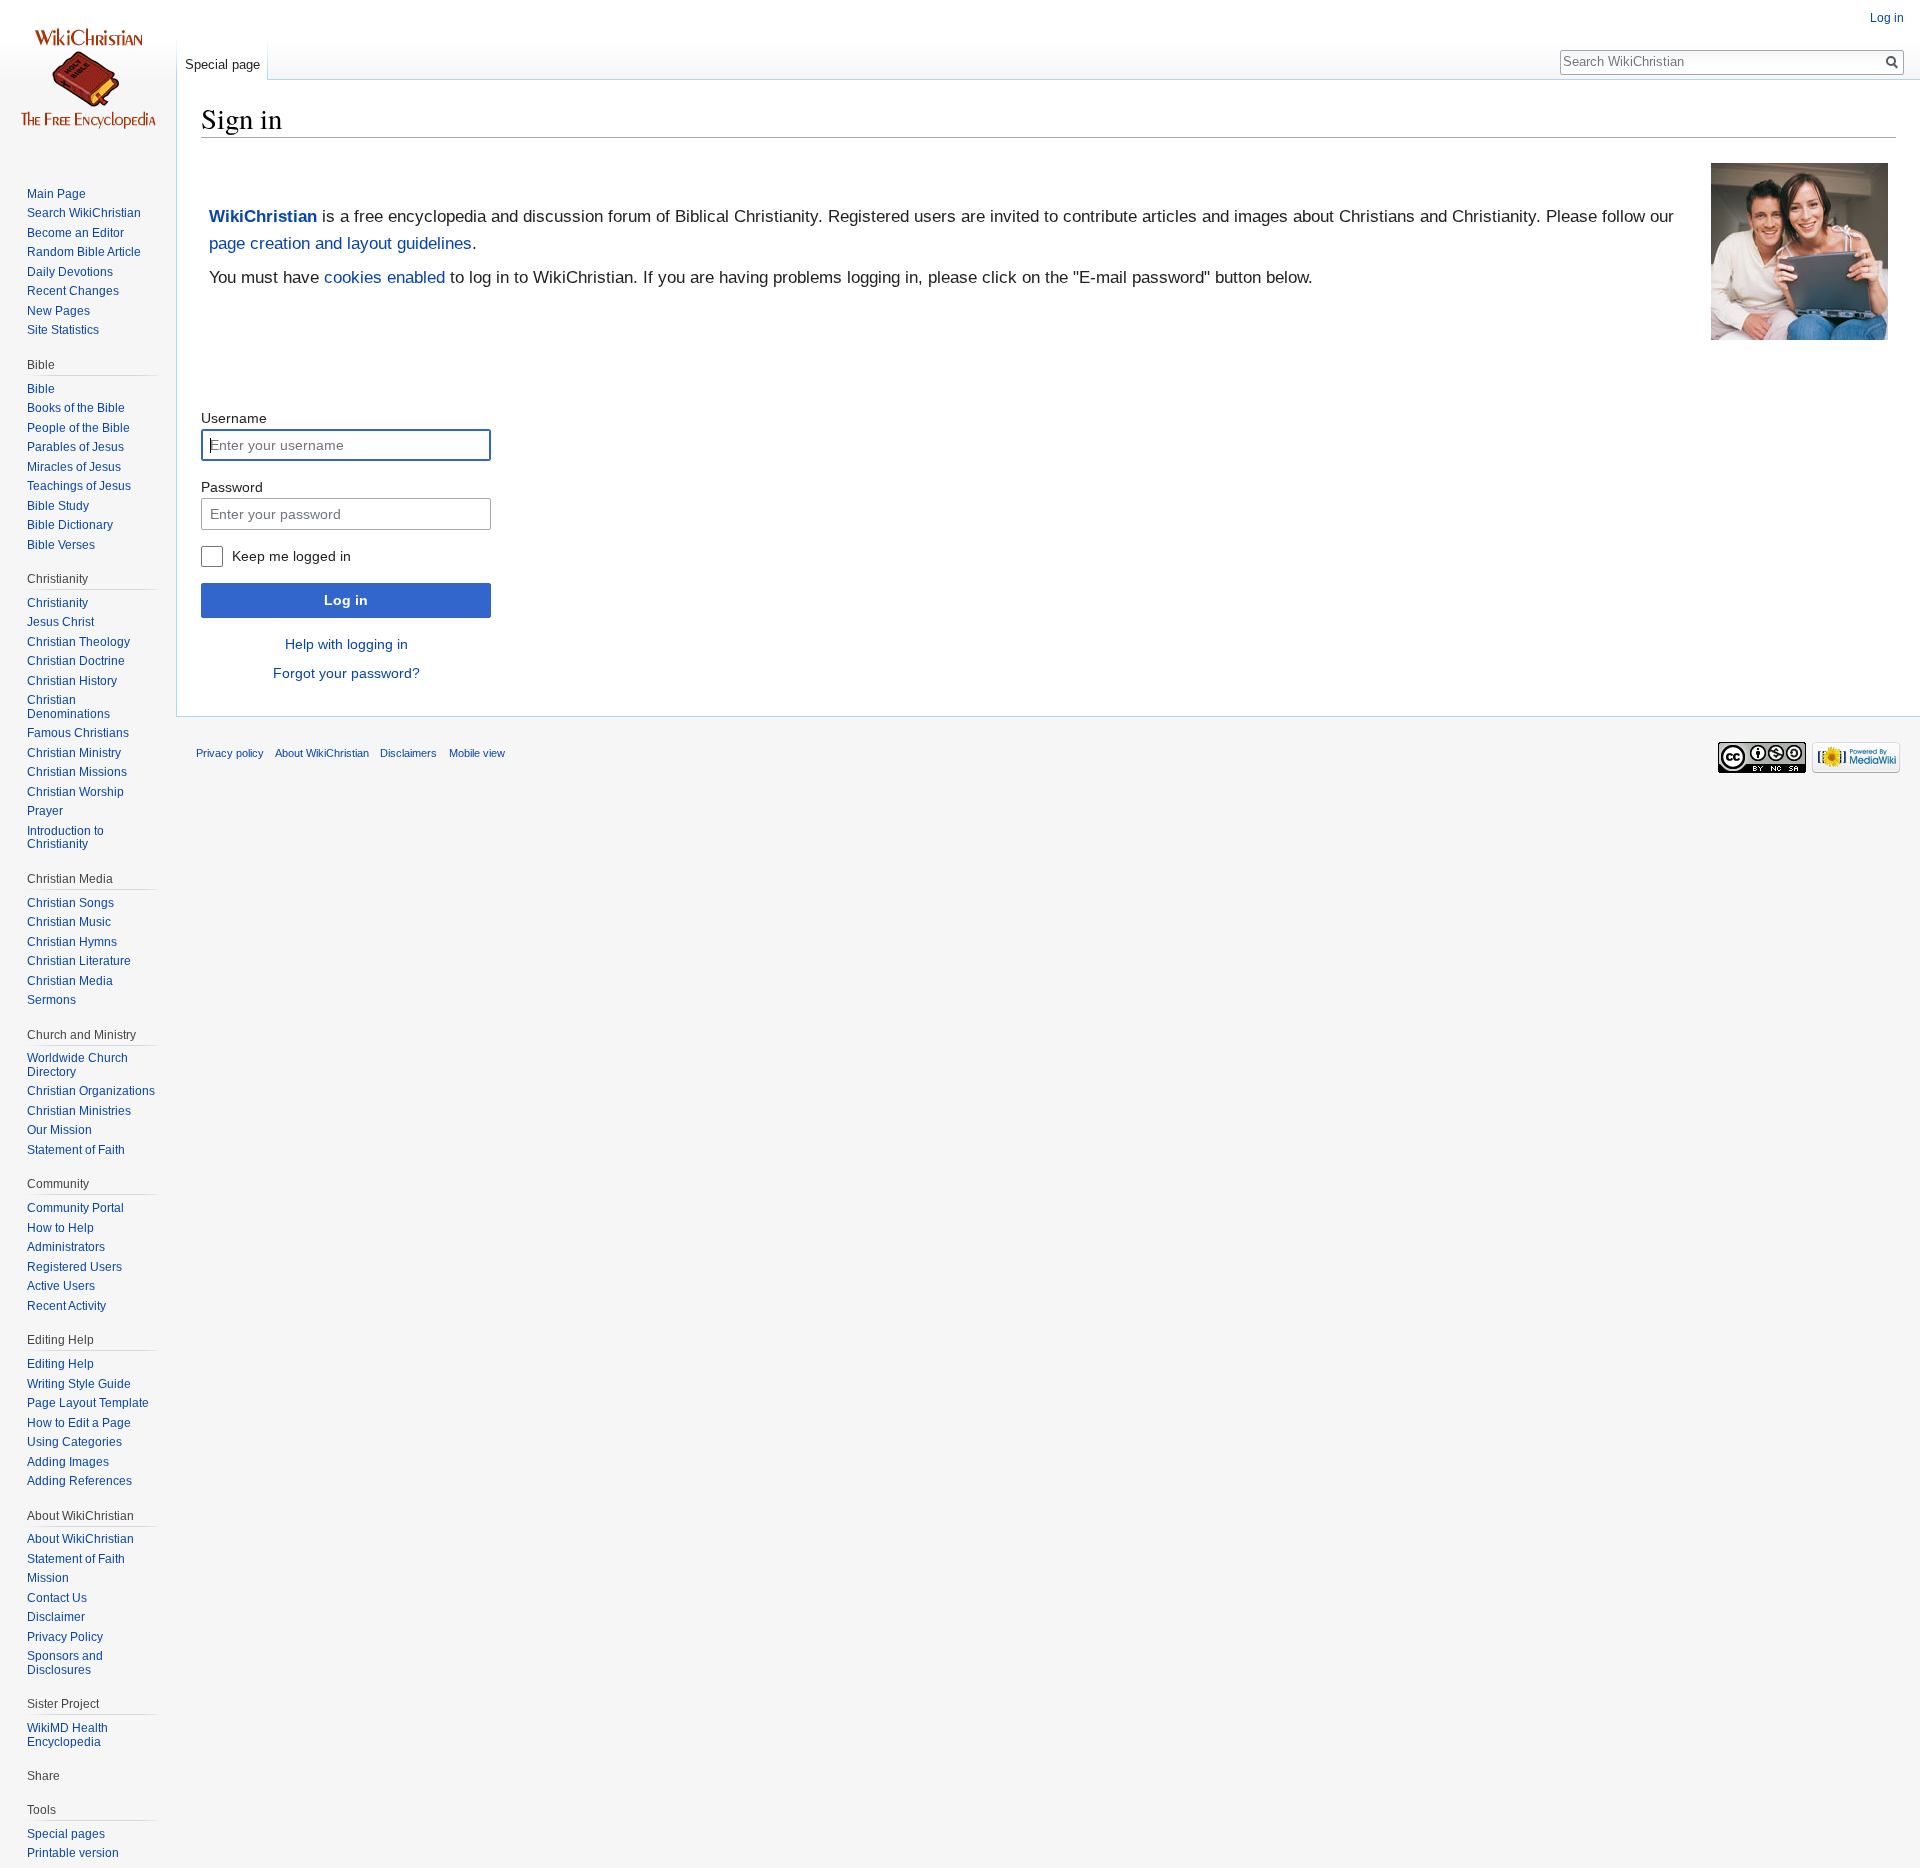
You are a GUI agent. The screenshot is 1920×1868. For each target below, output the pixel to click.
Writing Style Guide (79, 1384)
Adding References (79, 1481)
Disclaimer (56, 1617)
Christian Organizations (91, 1091)
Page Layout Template (88, 1403)
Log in (346, 600)
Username (234, 418)
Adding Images (68, 1462)
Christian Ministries (79, 1111)
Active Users (61, 1286)
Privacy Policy (65, 1637)
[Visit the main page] (88, 80)
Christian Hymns (72, 942)
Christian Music (69, 922)
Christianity (57, 603)
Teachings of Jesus (79, 486)
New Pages (58, 311)
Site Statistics (63, 330)
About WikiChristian (80, 1539)
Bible (41, 389)
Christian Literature (79, 961)
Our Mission (59, 1130)
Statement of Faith (76, 1150)
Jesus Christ (60, 622)
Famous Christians (78, 733)
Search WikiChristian (84, 213)
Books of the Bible (76, 408)
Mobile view (477, 753)
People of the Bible (78, 428)
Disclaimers (408, 753)
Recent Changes (73, 291)
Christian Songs (70, 903)
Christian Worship (75, 792)
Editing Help (60, 1364)
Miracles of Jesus (74, 467)
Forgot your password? (346, 673)
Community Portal (75, 1208)
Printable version (73, 1853)
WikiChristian (263, 216)
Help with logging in (346, 644)
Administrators (66, 1247)
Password (232, 487)
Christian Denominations (68, 707)
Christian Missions (77, 772)
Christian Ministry (74, 753)
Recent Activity (66, 1306)
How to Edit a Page (79, 1423)
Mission (48, 1578)
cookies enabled (384, 277)
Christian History (72, 681)
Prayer (45, 811)
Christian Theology (78, 642)
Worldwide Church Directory (77, 1065)
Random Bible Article (84, 252)
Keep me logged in (291, 556)
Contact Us (57, 1598)
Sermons (51, 1000)
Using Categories (74, 1442)
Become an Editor (75, 233)
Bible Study (58, 506)
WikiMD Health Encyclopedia (67, 1735)
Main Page (56, 194)
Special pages (66, 1834)
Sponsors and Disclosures (65, 1663)
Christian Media (70, 981)
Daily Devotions (70, 272)
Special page (222, 64)
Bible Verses (61, 545)
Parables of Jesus (75, 447)
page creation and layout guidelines (340, 243)
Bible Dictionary (70, 525)
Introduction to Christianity (65, 838)
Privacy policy (230, 753)
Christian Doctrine (76, 661)
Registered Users (74, 1267)
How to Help (60, 1228)
